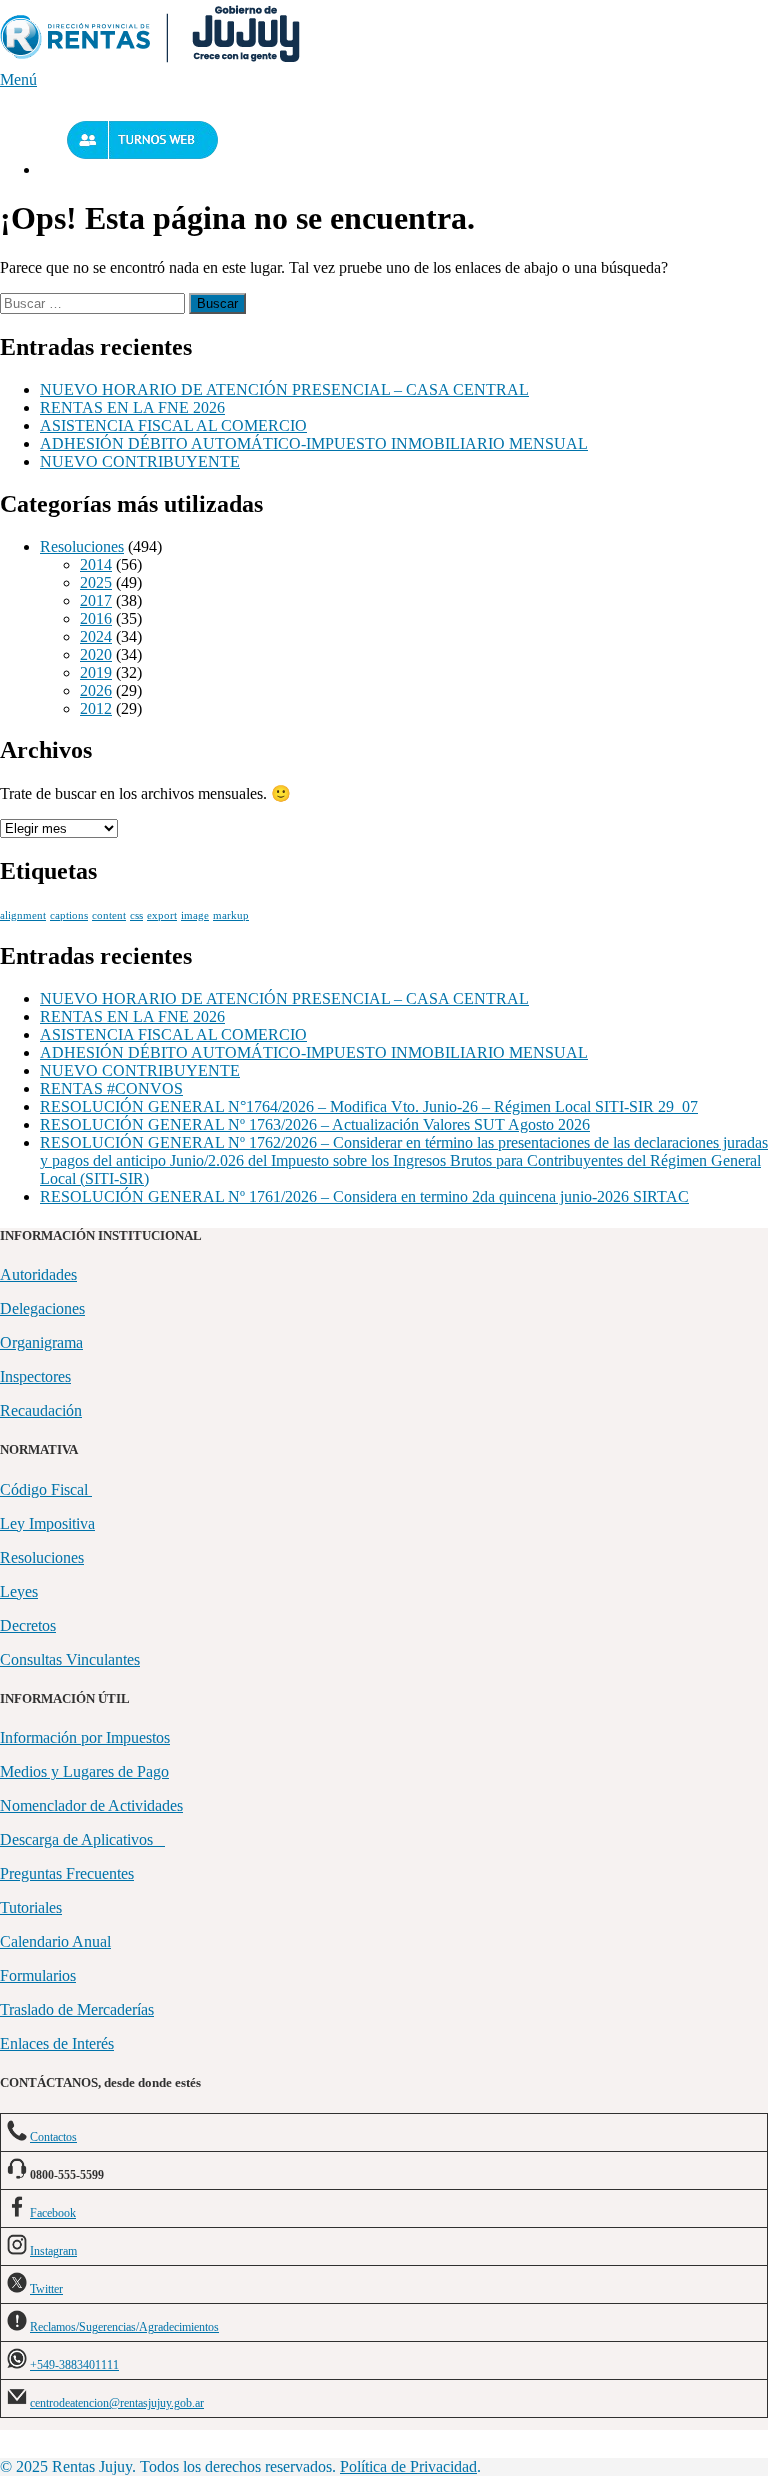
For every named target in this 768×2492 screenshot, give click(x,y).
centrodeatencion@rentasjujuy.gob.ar (117, 2403)
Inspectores (35, 1376)
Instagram (53, 2251)
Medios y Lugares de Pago (84, 1771)
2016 (96, 618)
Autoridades (38, 1274)
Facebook (53, 2213)
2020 (96, 654)
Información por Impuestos (85, 1737)
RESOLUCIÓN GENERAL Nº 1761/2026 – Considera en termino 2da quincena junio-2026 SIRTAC (364, 1196)
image (195, 915)
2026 (96, 690)
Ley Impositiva (47, 1523)
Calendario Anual (55, 1941)
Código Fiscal (46, 1489)
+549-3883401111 (74, 2365)
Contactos (53, 2137)
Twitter (46, 2289)
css (136, 915)
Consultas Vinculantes (70, 1659)
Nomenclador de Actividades (91, 1805)
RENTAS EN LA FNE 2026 (132, 407)
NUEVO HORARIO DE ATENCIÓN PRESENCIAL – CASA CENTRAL (284, 389)
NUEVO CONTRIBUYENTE (140, 461)
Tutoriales (31, 1907)
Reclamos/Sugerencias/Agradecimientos (124, 2327)
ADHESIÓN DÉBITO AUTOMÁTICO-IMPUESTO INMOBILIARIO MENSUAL (314, 443)
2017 (96, 600)
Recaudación (41, 1410)
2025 (96, 582)
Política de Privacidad (408, 2466)
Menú (18, 79)
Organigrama (41, 1342)
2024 (96, 636)
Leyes (19, 1591)
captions (69, 915)
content (109, 915)
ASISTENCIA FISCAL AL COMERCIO (173, 425)
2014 (96, 564)
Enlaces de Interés (57, 2043)
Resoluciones (82, 546)
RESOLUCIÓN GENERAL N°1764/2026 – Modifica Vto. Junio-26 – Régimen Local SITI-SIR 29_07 (369, 1106)
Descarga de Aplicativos (82, 1839)
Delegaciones (42, 1308)
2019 (96, 672)
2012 (96, 708)
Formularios (38, 1975)
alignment (23, 915)
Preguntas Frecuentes (67, 1873)
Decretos (28, 1625)
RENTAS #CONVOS (111, 1088)
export (162, 915)
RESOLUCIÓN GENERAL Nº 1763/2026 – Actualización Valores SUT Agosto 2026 (315, 1124)
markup (231, 915)
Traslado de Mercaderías (77, 2009)
